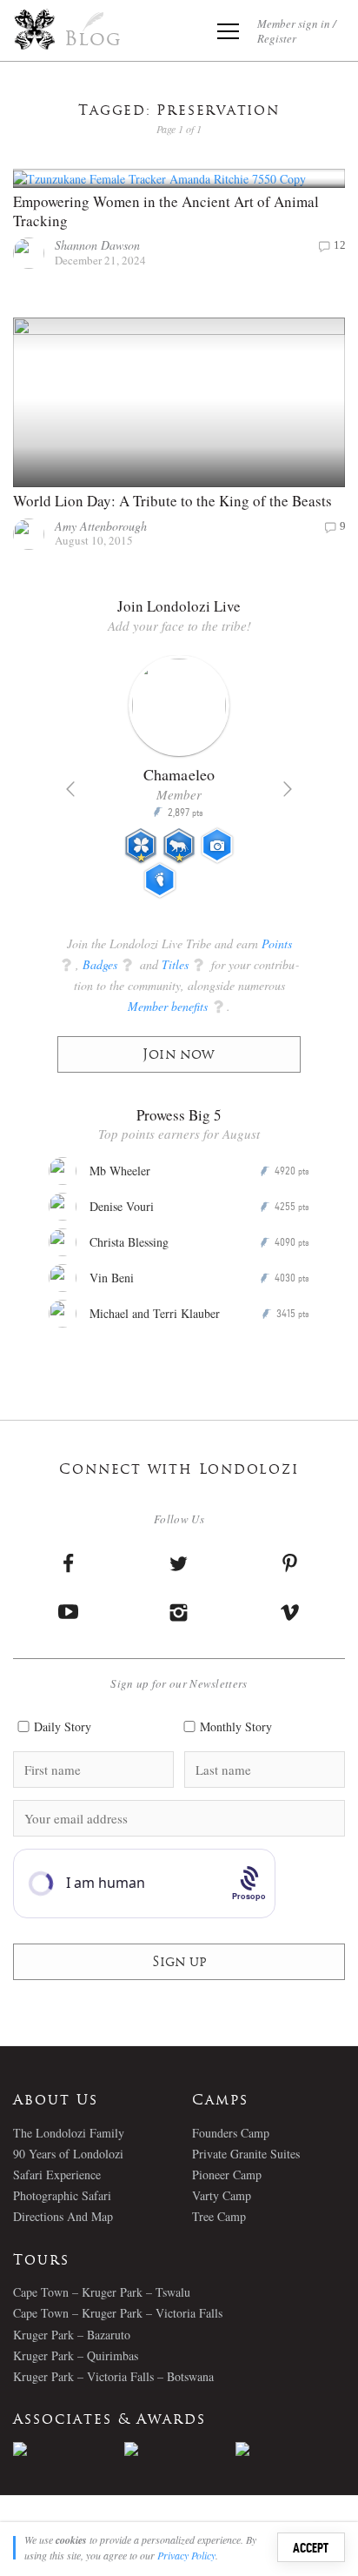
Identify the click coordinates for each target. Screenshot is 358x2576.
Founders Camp (231, 2133)
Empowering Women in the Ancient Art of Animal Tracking (166, 211)
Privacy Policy (186, 2555)
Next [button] (288, 789)
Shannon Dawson (97, 245)
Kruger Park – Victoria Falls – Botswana (113, 2376)
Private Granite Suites (246, 2154)
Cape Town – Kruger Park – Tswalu (102, 2292)
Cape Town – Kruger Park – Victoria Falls (118, 2313)
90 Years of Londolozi (68, 2154)
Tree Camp (219, 2216)
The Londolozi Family (69, 2133)
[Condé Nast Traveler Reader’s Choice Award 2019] (69, 2449)
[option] (179, 784)
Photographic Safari (62, 2195)
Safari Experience (57, 2175)
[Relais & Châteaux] (291, 2449)
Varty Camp (222, 2195)
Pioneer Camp (227, 2175)
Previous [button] (70, 789)
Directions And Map (63, 2216)
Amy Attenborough (101, 526)
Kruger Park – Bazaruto (72, 2335)
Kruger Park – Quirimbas (76, 2355)
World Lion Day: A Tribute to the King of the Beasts (172, 501)
